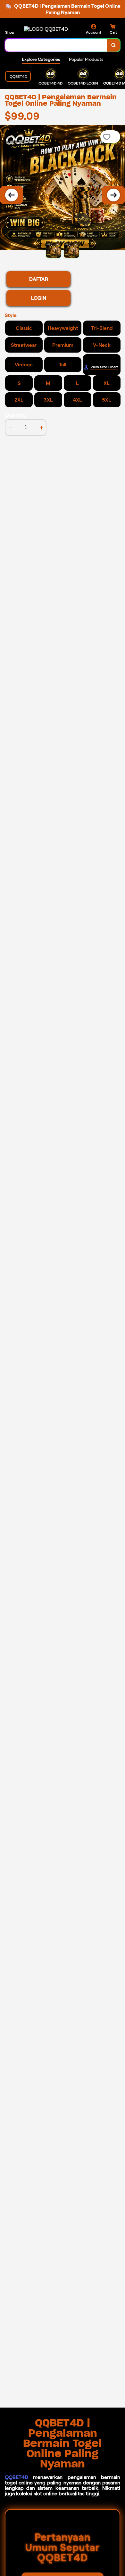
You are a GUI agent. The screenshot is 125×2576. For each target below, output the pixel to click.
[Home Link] (46, 29)
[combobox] (56, 45)
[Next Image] (113, 195)
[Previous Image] (12, 195)
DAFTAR (39, 279)
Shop (10, 32)
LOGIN (39, 298)
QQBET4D (17, 2477)
